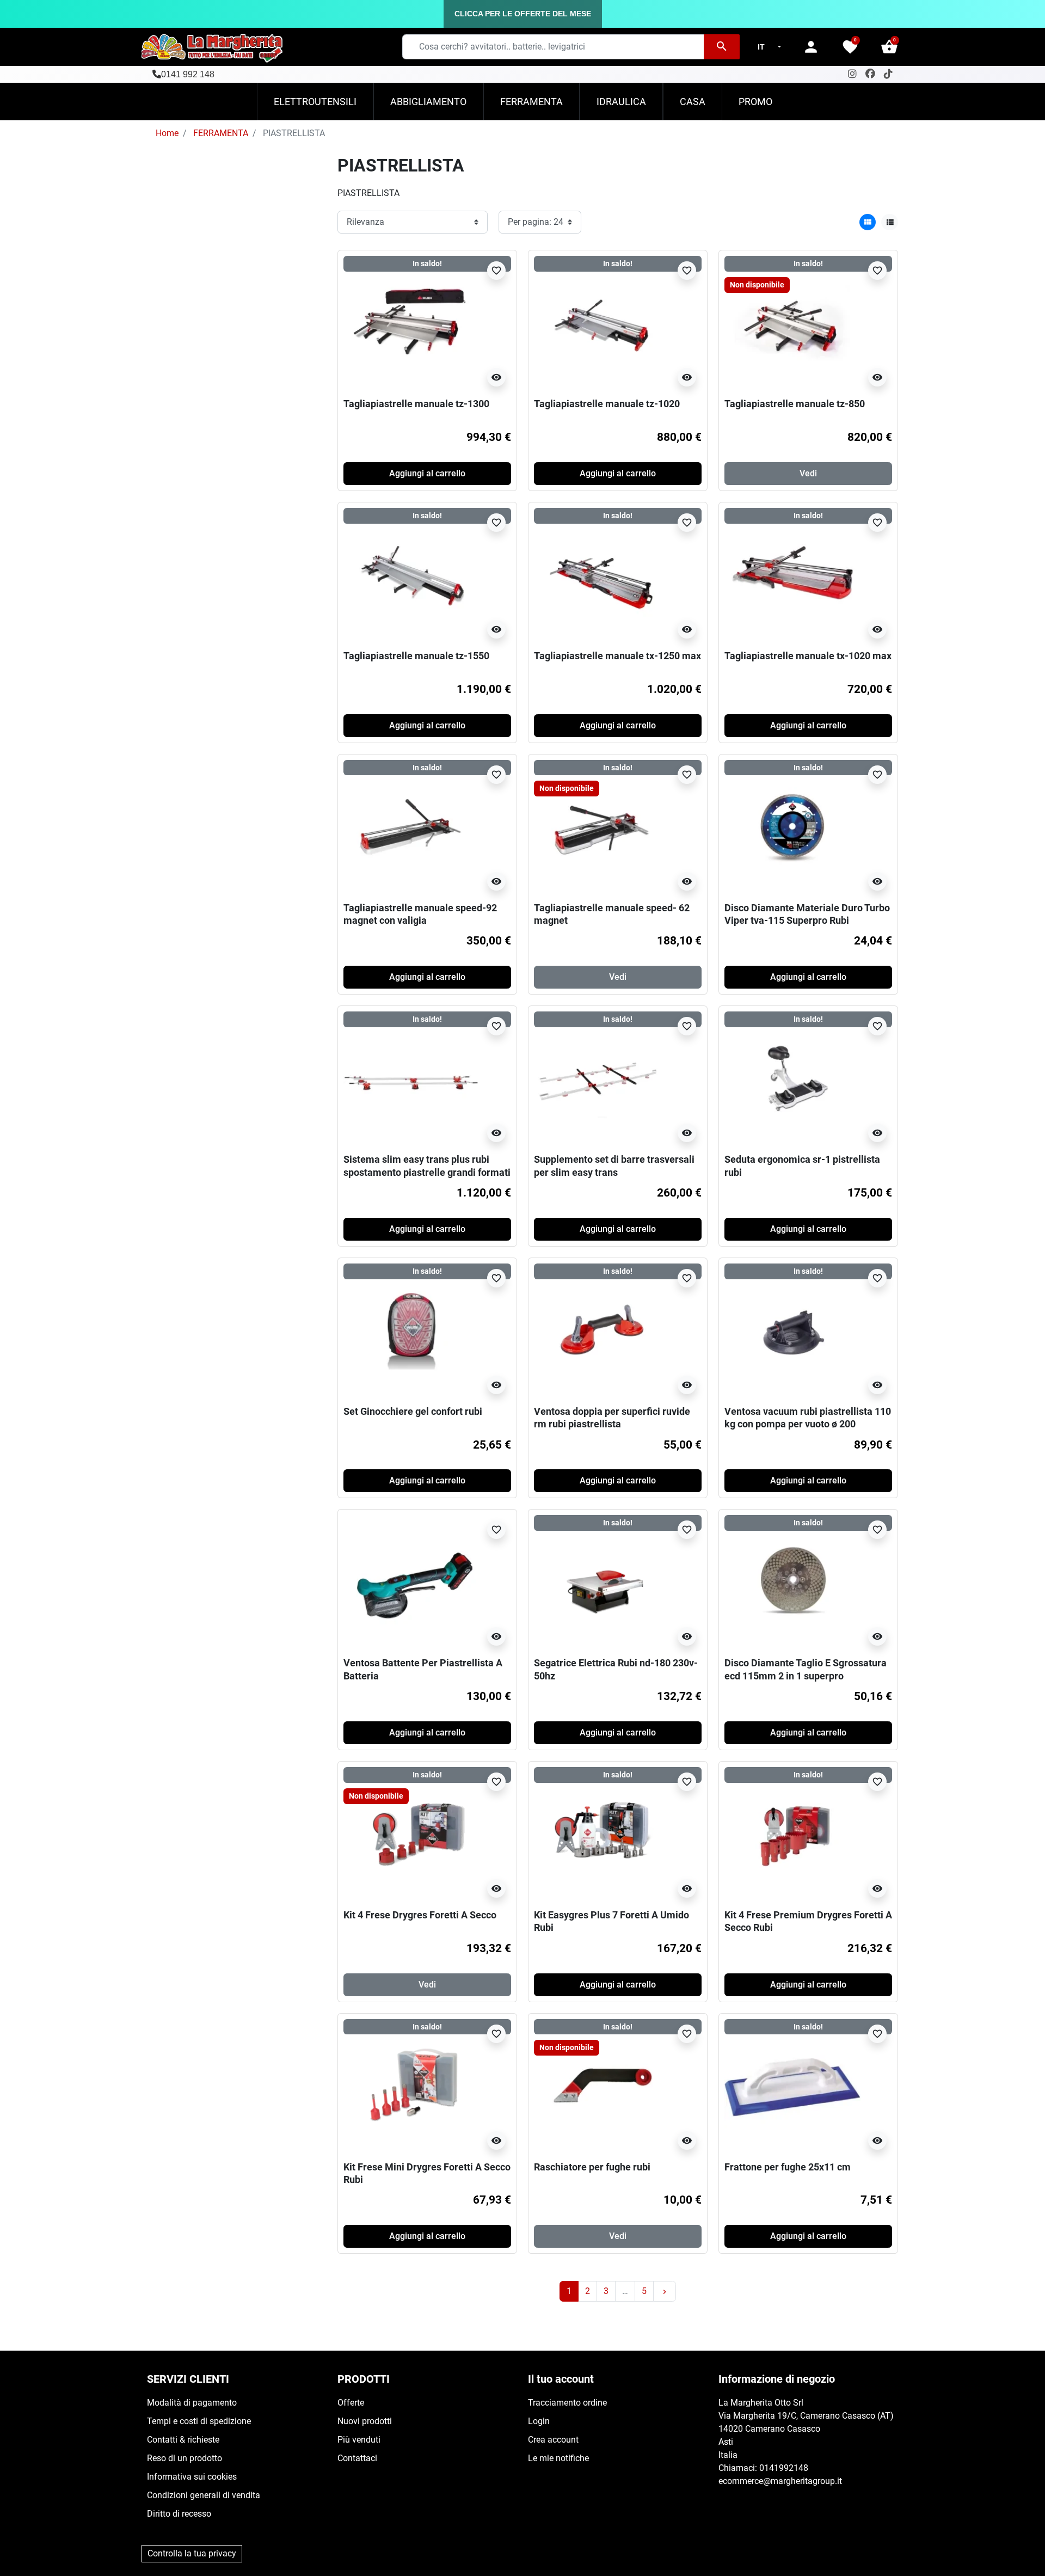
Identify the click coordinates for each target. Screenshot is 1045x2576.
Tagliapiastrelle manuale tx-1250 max (617, 656)
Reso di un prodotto (185, 2458)
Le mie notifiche (558, 2458)
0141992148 (784, 2468)
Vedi (808, 473)
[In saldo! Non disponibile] (792, 324)
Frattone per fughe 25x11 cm (788, 2167)
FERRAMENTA (221, 133)
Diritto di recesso (179, 2514)
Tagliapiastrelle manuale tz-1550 (416, 656)
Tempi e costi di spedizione (199, 2421)
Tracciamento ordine (567, 2403)
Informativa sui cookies (192, 2477)
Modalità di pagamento (192, 2403)
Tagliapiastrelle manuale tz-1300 (416, 404)
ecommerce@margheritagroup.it (780, 2481)
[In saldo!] (411, 324)
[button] (889, 47)
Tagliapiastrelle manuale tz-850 (795, 404)
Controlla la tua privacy (192, 2553)
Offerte (351, 2403)
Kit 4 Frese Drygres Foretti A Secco (420, 1915)
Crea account (553, 2440)
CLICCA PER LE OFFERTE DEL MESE (523, 14)
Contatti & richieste (183, 2440)
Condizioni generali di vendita (204, 2495)
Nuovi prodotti (365, 2421)
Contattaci (357, 2458)
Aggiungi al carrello (427, 473)
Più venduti (359, 2440)
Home (167, 133)
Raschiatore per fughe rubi (592, 2167)
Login (539, 2421)
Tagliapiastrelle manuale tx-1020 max (808, 656)
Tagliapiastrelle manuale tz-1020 (607, 404)
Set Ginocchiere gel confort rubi (413, 1411)
